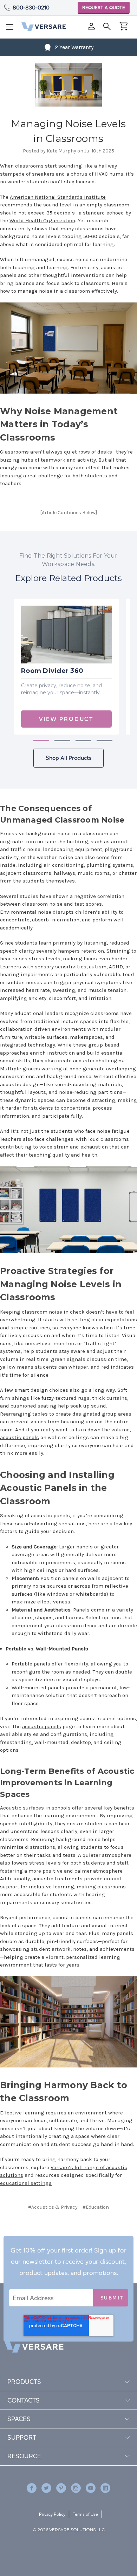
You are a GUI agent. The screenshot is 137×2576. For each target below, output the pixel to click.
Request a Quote (104, 8)
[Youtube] (91, 2488)
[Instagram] (76, 2488)
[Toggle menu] (12, 29)
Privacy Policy (52, 2514)
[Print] (68, 2235)
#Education (96, 2207)
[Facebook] (44, 2235)
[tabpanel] (66, 667)
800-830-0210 (31, 8)
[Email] (56, 2235)
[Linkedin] (105, 2488)
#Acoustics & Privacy (53, 2207)
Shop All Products (68, 758)
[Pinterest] (92, 2235)
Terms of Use (85, 2514)
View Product (66, 719)
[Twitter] (79, 2235)
